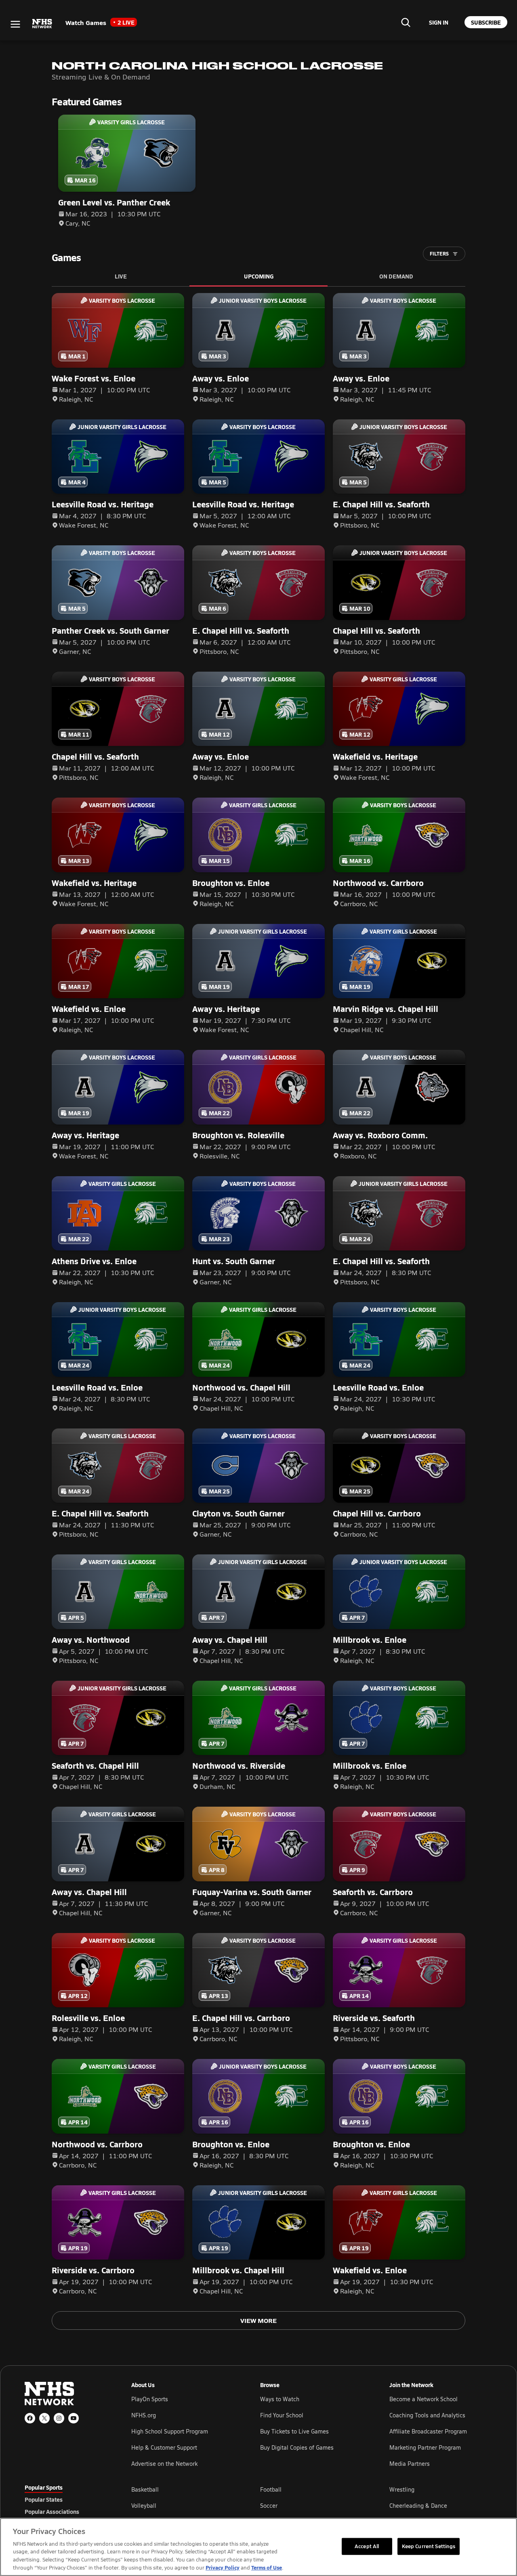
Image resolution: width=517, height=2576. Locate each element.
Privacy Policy (223, 2567)
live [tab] (121, 276)
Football (271, 2489)
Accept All (367, 2546)
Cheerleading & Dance (418, 2506)
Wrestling (402, 2489)
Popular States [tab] (44, 2499)
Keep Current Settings (429, 2546)
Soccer (269, 2506)
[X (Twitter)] (44, 2418)
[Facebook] (30, 2418)
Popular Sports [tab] (44, 2487)
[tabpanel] (312, 2505)
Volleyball (144, 2506)
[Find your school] (406, 22)
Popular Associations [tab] (52, 2511)
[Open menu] (15, 24)
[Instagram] (59, 2418)
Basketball (145, 2489)
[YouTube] (74, 2418)
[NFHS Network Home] (42, 24)
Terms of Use (267, 2567)
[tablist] (65, 2499)
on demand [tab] (396, 276)
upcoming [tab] (259, 276)
